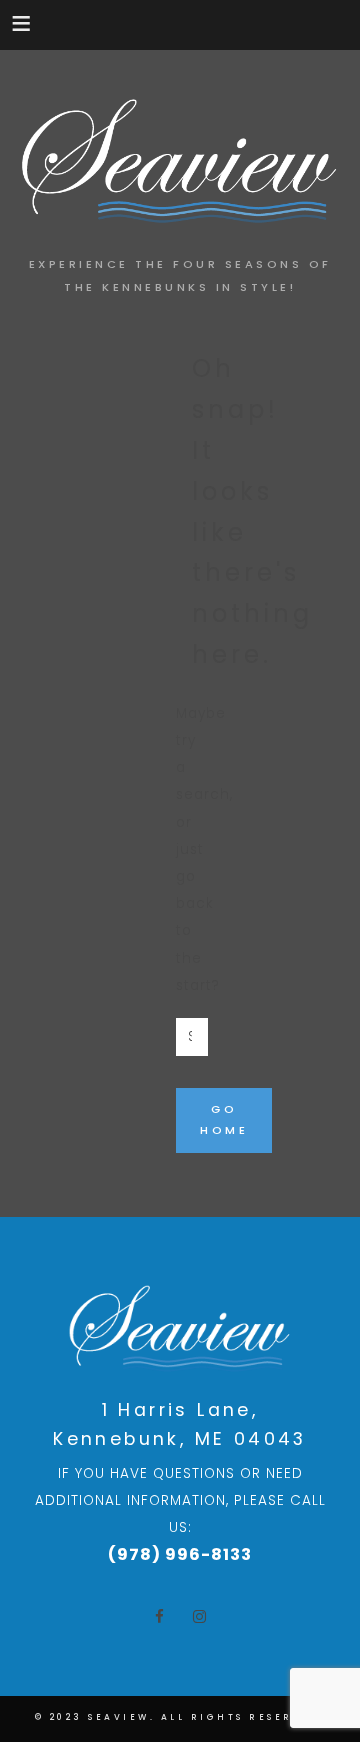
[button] (22, 23)
